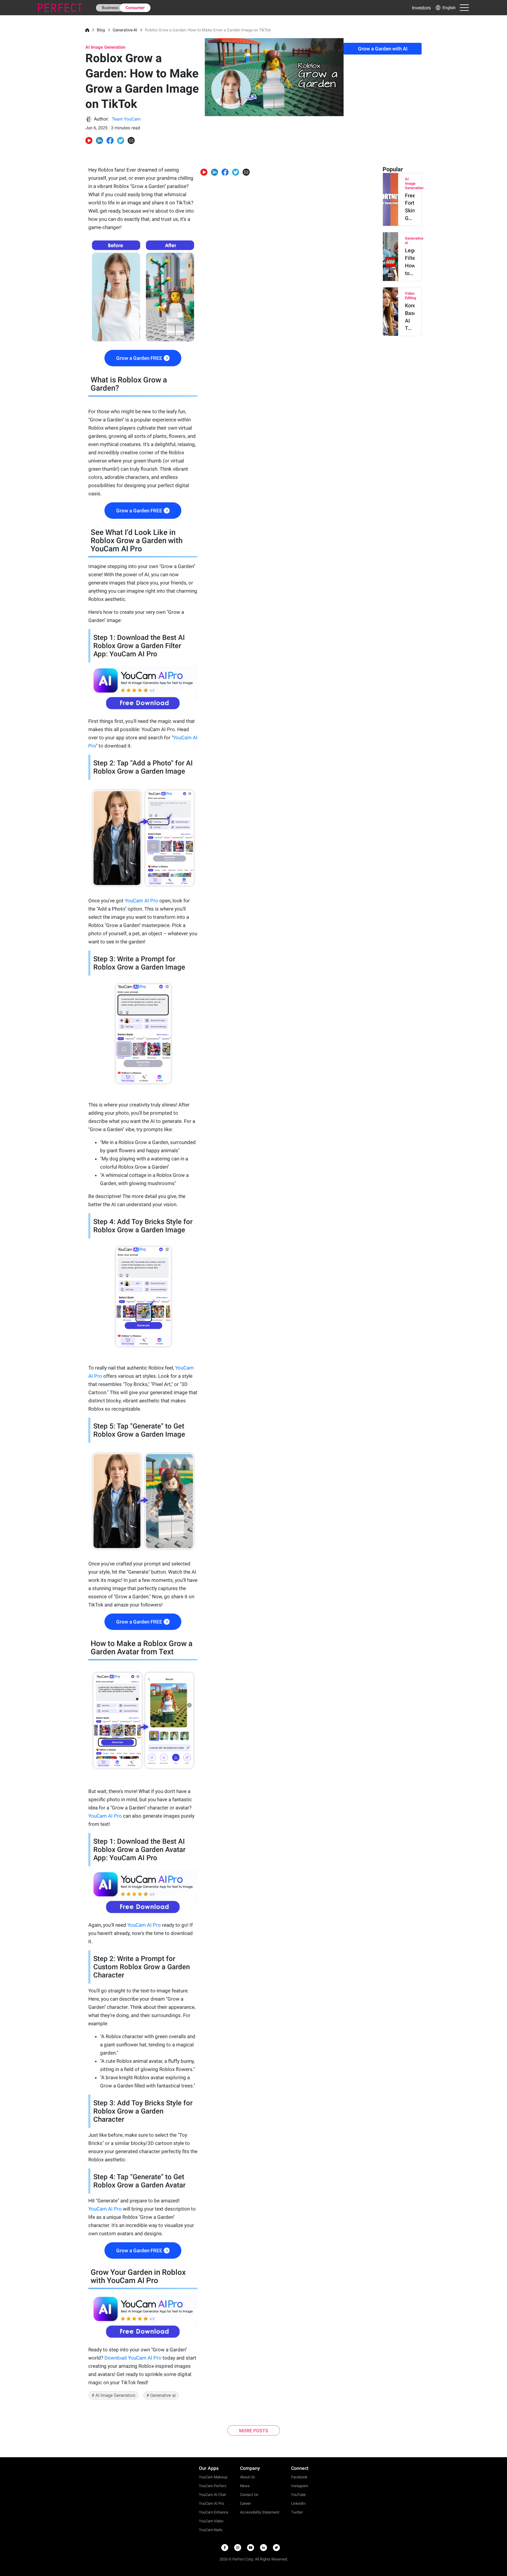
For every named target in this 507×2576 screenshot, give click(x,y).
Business (110, 8)
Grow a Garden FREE (139, 358)
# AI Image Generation (113, 2395)
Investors (421, 8)
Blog (101, 30)
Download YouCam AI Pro (133, 2358)
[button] (445, 8)
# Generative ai (161, 2395)
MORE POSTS (254, 2431)
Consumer (135, 8)
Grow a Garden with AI (383, 49)
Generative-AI (125, 30)
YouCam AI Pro (141, 901)
